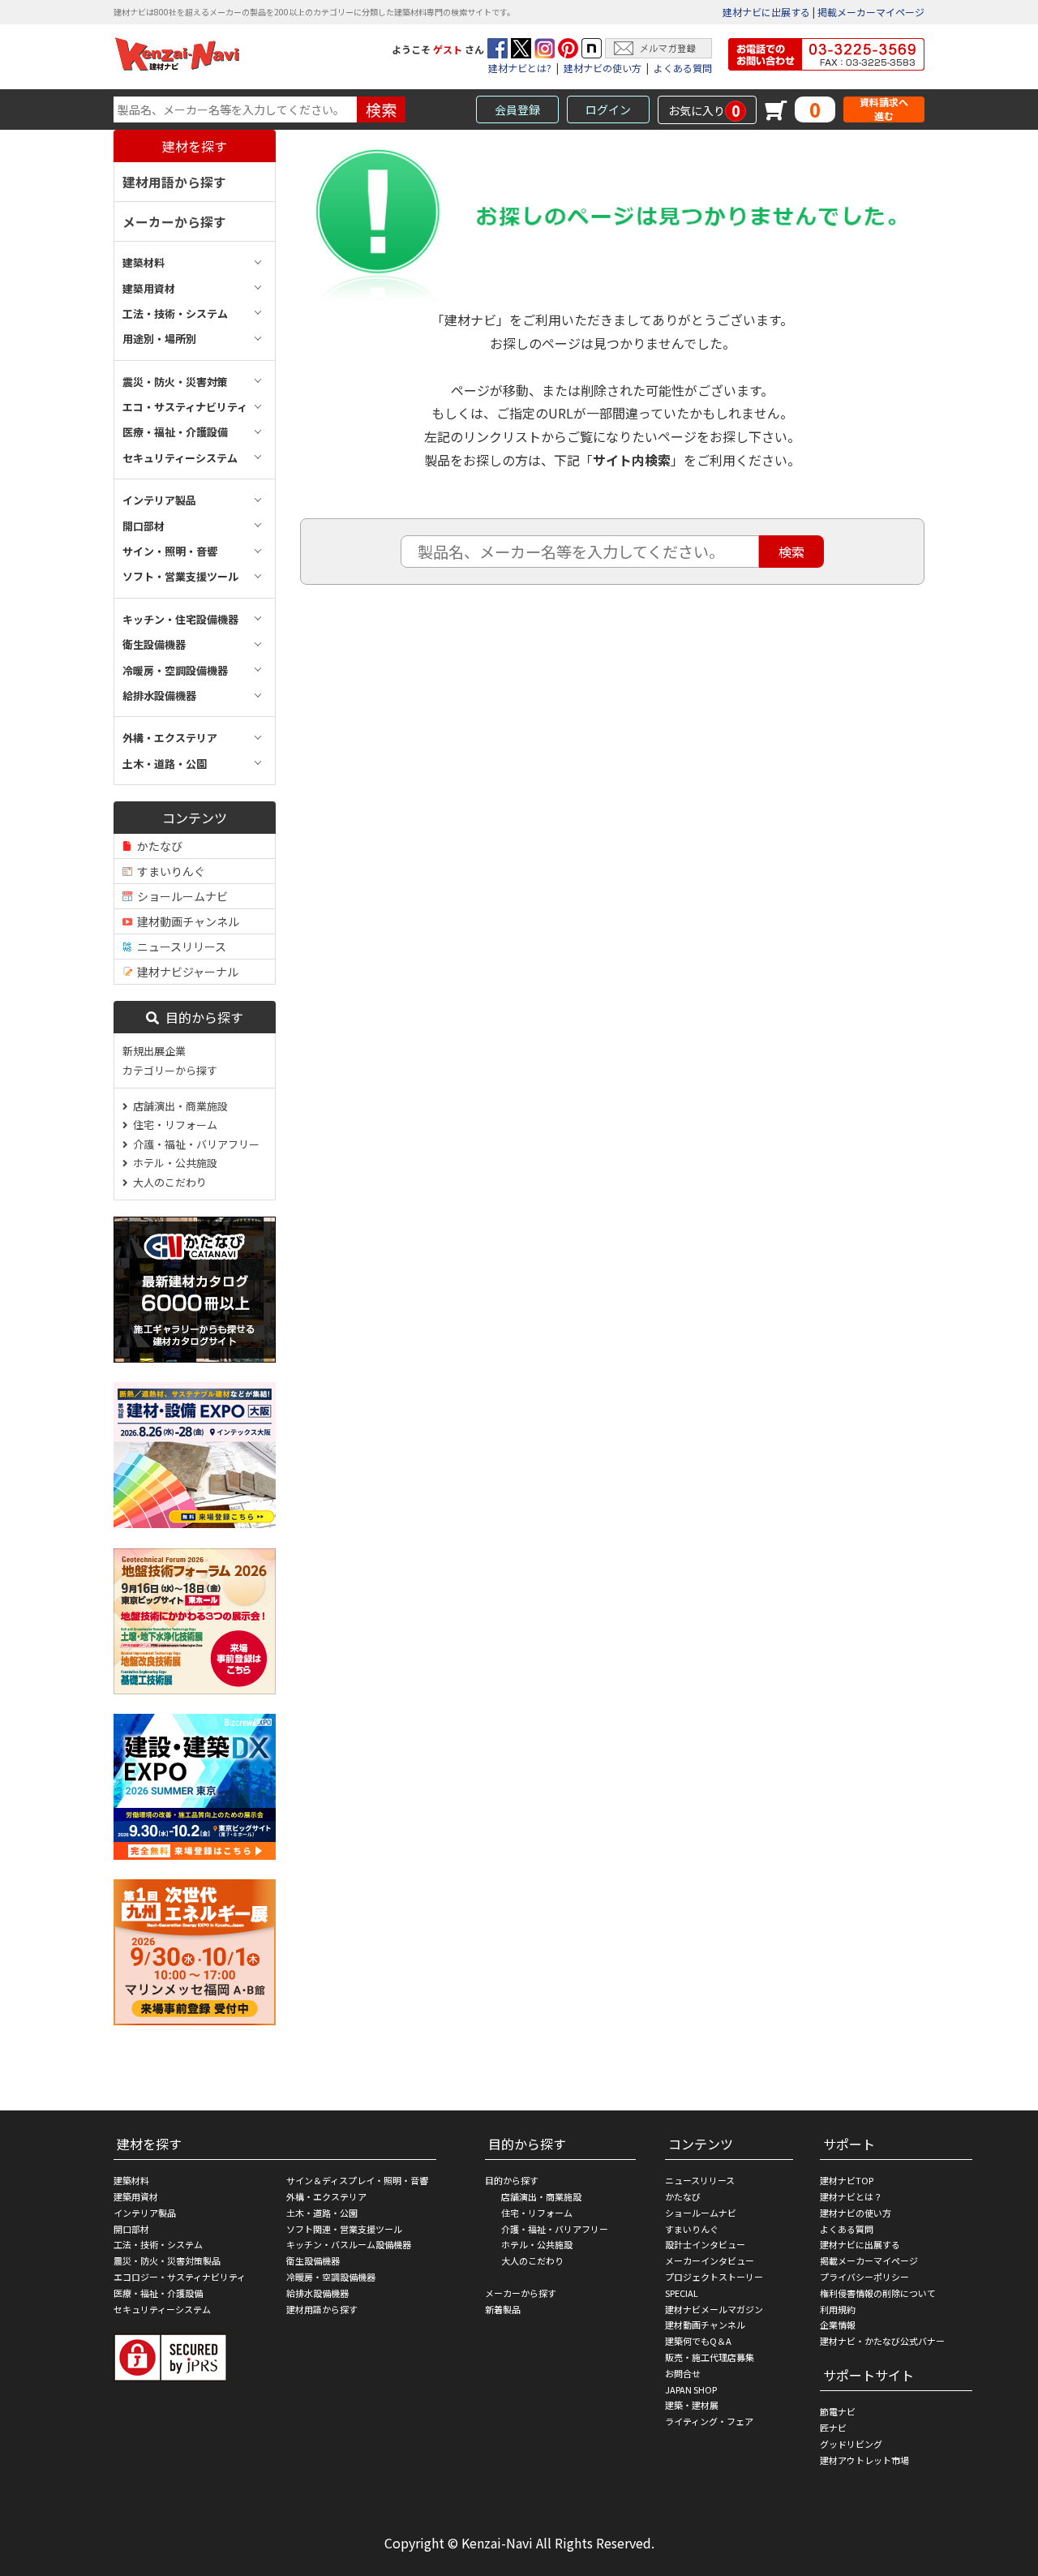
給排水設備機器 (317, 2293)
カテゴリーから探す (170, 1070)
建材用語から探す (174, 182)
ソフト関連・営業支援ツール (344, 2229)
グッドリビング (851, 2444)
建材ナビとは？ (851, 2196)
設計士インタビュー (705, 2244)
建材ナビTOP (847, 2180)
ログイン (608, 109)
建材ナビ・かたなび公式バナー (882, 2341)
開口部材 (131, 2229)
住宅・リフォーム (173, 1125)
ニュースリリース (179, 947)
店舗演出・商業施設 (178, 1106)
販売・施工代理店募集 (710, 2357)
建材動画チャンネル (186, 921)
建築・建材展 (692, 2405)
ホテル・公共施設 (173, 1163)
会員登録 (517, 109)
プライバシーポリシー (864, 2277)
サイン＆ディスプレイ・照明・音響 (357, 2180)
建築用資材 (136, 2196)
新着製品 (503, 2309)
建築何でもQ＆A (698, 2341)
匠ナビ (833, 2428)
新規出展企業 (154, 1051)
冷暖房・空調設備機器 (331, 2277)
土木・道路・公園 (322, 2213)
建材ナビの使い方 (603, 68)
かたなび (157, 846)
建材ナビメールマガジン (714, 2309)
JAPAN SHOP (691, 2389)
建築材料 (131, 2180)
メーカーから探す (174, 221)
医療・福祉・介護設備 (158, 2293)
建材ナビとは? (520, 68)
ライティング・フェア (709, 2421)
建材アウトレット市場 (864, 2460)
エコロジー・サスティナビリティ (180, 2277)
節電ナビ (838, 2411)
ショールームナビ (180, 896)
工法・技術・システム (158, 2244)
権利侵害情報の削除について (878, 2293)
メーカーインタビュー (710, 2260)
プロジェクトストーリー (714, 2277)
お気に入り (704, 110)
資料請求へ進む (884, 109)
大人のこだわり (167, 1182)
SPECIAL (682, 2293)
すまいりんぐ (169, 871)
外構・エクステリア (326, 2196)
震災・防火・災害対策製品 (167, 2260)
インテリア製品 (145, 2213)
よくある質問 (683, 68)
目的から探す (201, 1017)
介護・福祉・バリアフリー (194, 1144)
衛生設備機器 (313, 2260)
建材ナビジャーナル (185, 972)
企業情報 (838, 2325)
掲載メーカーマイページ (871, 12)
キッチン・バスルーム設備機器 (349, 2244)
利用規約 (838, 2309)
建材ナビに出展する (766, 12)
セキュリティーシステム (162, 2309)
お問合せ (683, 2373)
